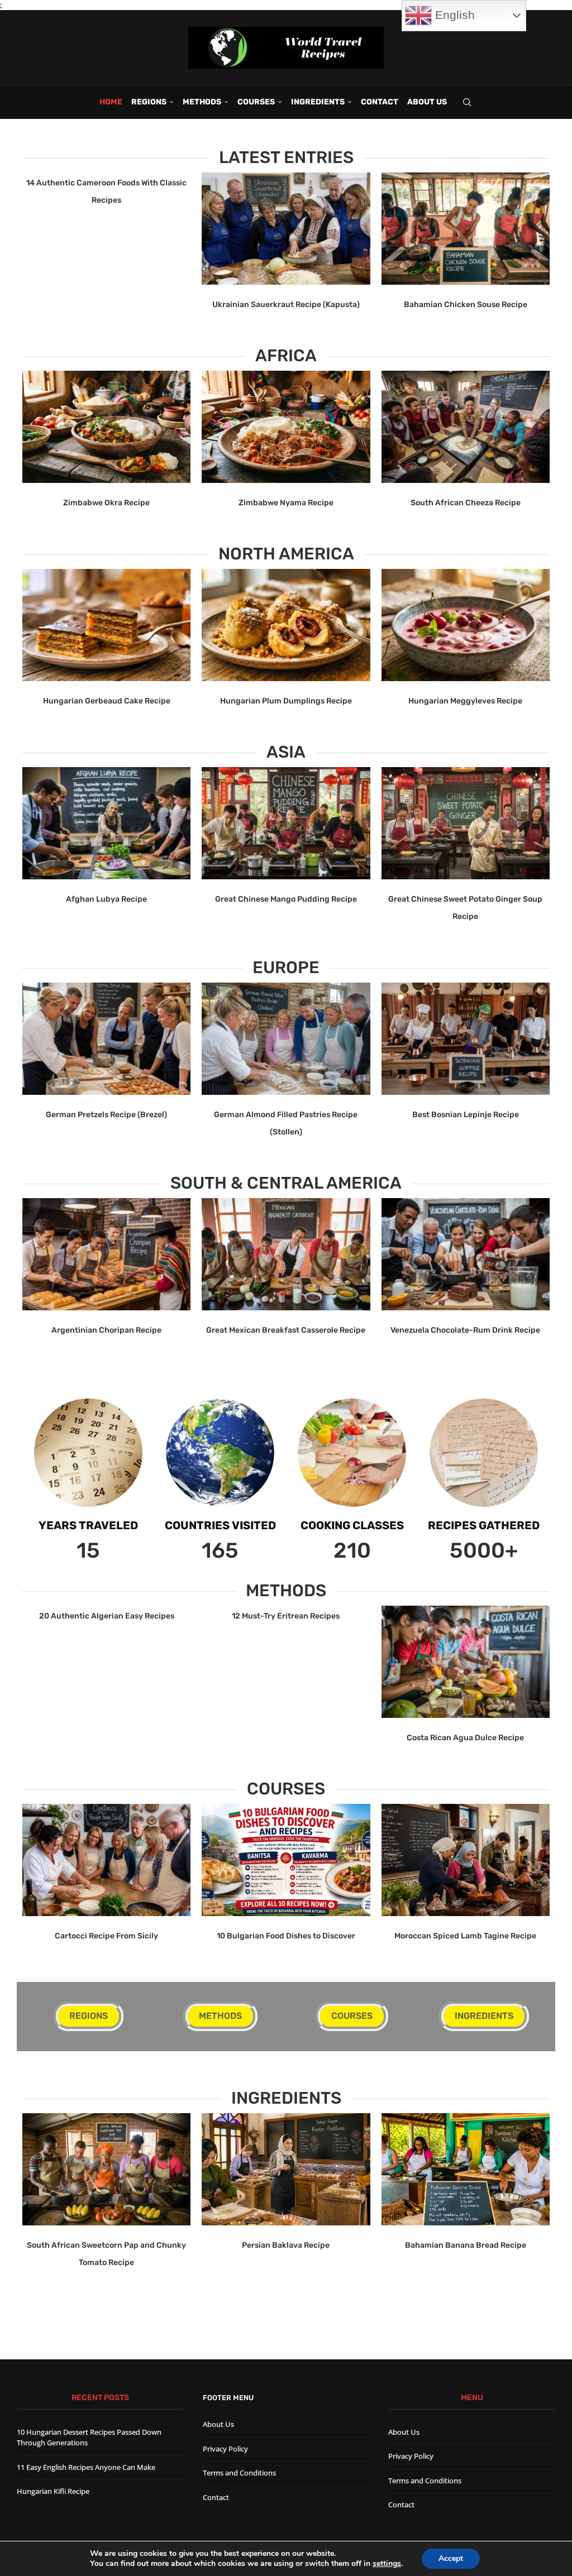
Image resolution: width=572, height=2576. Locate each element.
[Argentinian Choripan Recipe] (106, 1254)
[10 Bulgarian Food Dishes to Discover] (286, 1860)
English (453, 15)
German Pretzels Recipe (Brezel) (106, 1115)
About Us (427, 102)
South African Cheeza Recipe (466, 503)
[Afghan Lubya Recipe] (106, 823)
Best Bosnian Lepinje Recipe (466, 1115)
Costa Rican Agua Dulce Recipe (465, 1738)
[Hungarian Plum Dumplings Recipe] (286, 625)
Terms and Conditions (239, 2473)
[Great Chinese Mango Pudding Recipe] (286, 823)
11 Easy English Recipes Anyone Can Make (86, 2467)
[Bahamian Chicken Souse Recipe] (466, 229)
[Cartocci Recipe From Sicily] (106, 1860)
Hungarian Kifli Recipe (53, 2491)
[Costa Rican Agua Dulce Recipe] (466, 1662)
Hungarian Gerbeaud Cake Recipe (107, 701)
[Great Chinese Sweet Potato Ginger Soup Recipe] (466, 823)
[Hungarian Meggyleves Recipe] (466, 625)
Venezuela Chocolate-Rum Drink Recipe (465, 1330)
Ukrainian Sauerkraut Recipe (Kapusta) (286, 305)
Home (111, 102)
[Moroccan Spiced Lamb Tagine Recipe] (466, 1860)
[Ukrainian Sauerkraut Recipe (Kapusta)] (286, 229)
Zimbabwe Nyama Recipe (286, 503)
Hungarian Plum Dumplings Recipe (286, 701)
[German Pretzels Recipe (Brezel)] (106, 1039)
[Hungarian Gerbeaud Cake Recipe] (106, 625)
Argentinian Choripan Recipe (106, 1330)
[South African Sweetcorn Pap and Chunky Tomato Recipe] (106, 2169)
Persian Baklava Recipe (286, 2245)
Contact (380, 102)
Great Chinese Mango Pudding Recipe (286, 899)
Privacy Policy (225, 2449)
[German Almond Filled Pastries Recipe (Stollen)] (286, 1039)
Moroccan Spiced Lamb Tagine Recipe (465, 1936)
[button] (37, 242)
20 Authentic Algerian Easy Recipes (107, 1616)
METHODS (202, 102)
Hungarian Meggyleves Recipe (465, 701)
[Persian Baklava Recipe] (286, 2169)
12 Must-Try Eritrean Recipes (286, 1616)
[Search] (467, 102)
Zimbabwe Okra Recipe (106, 503)
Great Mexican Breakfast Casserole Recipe (286, 1330)
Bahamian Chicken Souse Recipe (466, 305)
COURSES (256, 102)
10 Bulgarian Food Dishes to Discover (286, 1936)
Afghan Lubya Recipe (106, 899)
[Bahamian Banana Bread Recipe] (466, 2169)
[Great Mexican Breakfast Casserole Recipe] (286, 1254)
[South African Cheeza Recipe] (466, 427)
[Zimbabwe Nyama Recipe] (286, 427)
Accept (451, 2558)
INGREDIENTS (318, 102)
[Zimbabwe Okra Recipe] (106, 427)
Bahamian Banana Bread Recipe (466, 2245)
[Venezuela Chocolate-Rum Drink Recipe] (466, 1254)
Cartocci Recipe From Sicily (106, 1936)
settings (387, 2564)
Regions (149, 102)
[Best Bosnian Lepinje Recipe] (466, 1039)
